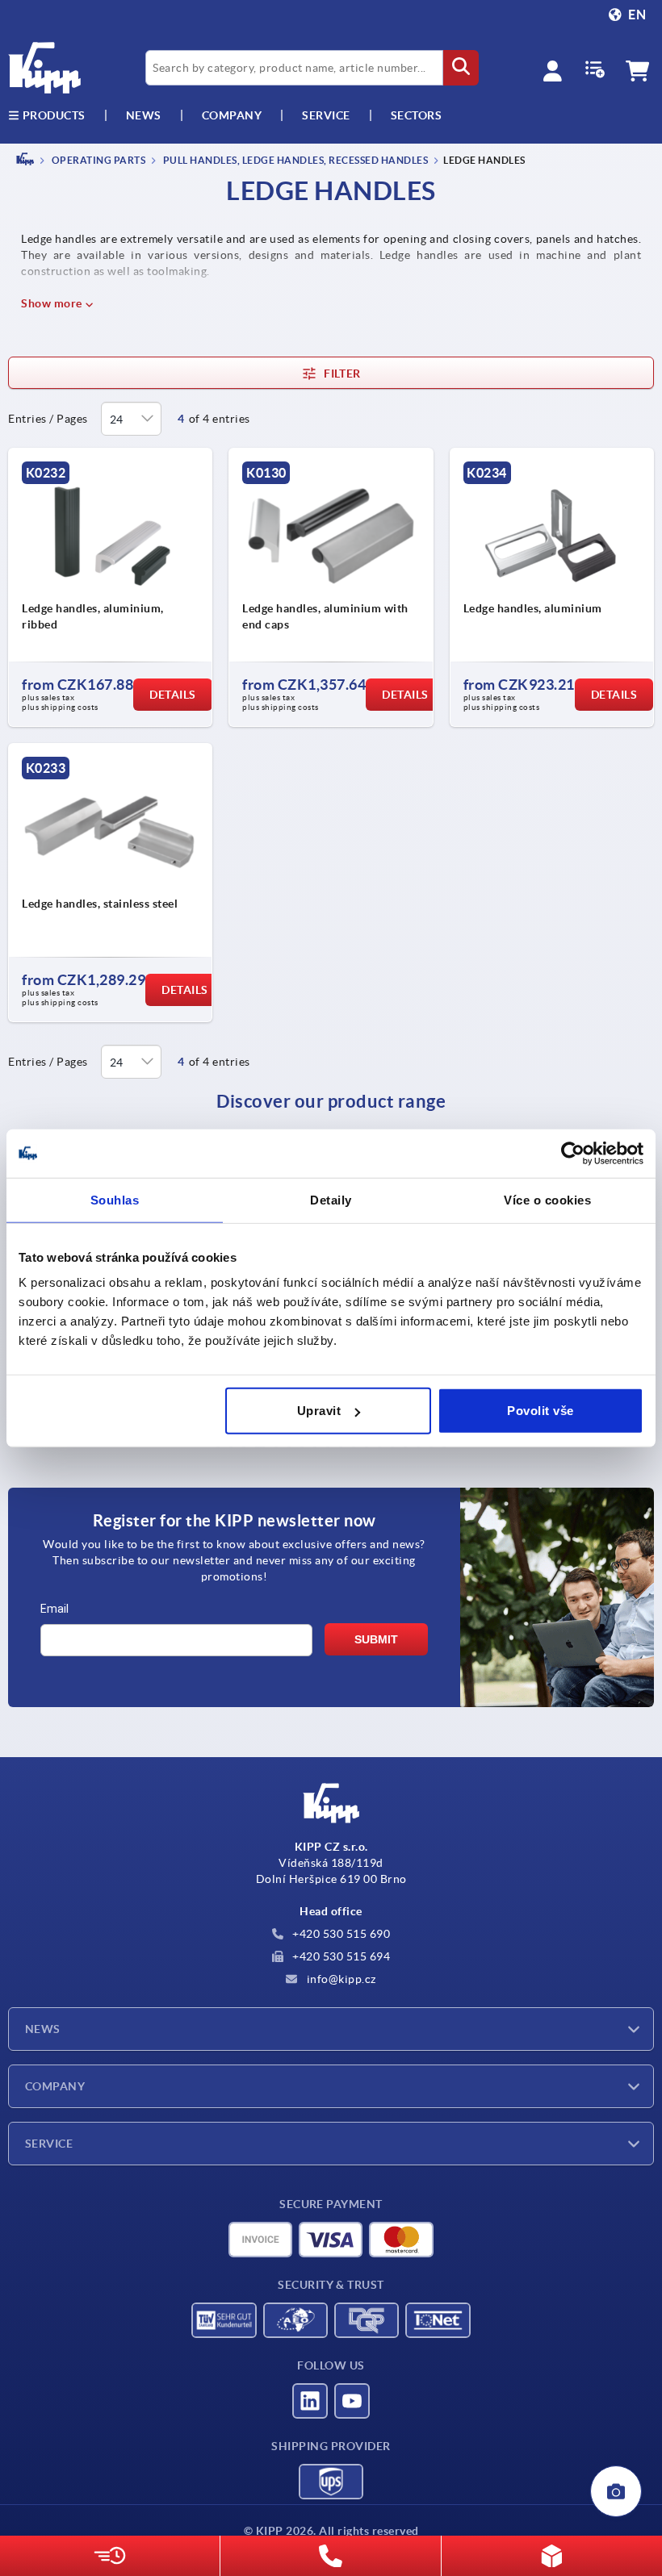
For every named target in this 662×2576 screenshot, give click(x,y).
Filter (342, 374)
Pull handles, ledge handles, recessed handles (294, 160)
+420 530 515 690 (340, 1934)
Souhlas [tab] (115, 1199)
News (43, 2029)
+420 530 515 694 (340, 1956)
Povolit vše (540, 1411)
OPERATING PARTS (97, 160)
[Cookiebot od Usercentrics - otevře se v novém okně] (573, 1153)
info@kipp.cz (340, 1979)
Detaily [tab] (331, 1199)
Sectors (417, 115)
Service (49, 2144)
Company (232, 115)
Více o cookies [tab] (547, 1199)
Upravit (319, 1411)
